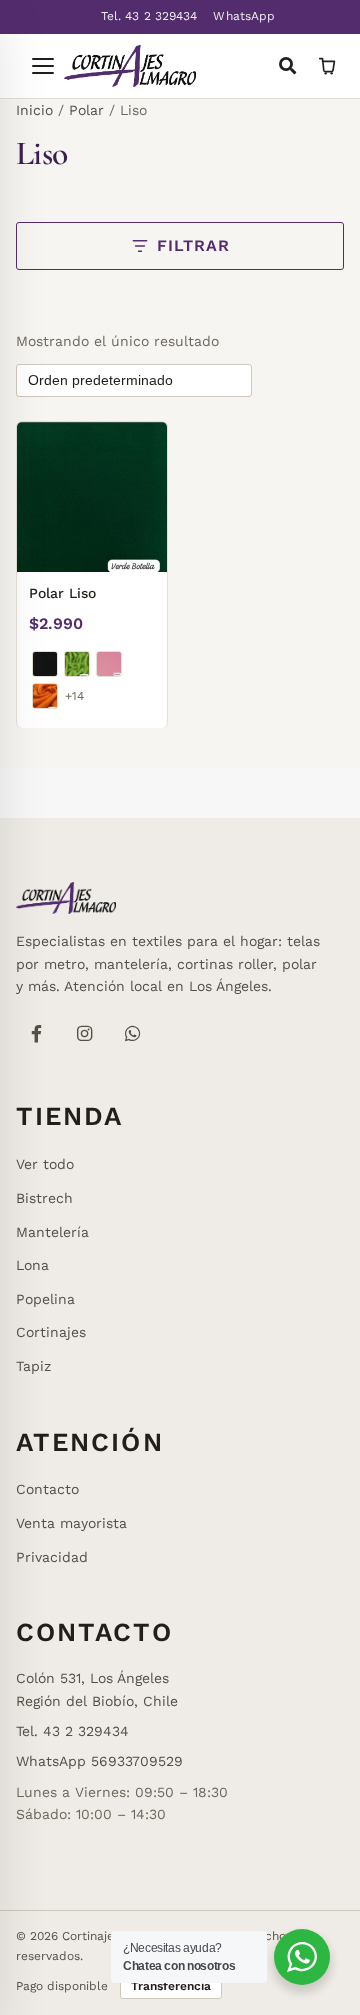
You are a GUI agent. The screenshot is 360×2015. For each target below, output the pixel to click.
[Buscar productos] (288, 66)
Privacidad (52, 1557)
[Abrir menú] (34, 66)
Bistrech (44, 1198)
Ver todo (45, 1164)
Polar (86, 110)
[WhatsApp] (132, 1033)
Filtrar (193, 245)
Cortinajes (51, 1332)
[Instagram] (84, 1033)
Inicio (34, 110)
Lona (32, 1265)
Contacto (47, 1489)
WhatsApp (244, 16)
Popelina (45, 1299)
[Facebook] (36, 1033)
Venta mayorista (71, 1523)
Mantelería (52, 1232)
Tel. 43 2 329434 (149, 16)
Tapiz (33, 1366)
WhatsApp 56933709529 (99, 1761)
